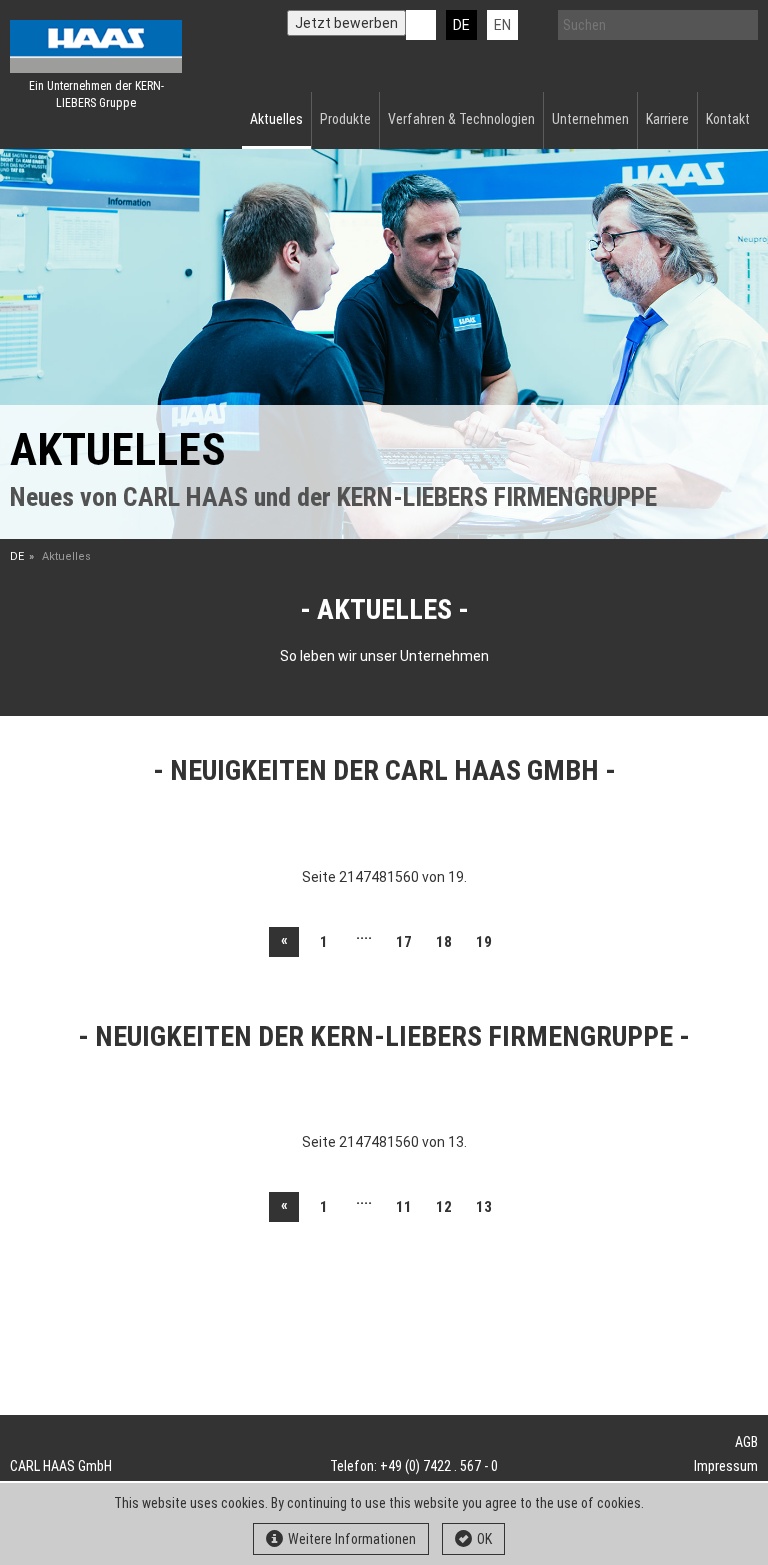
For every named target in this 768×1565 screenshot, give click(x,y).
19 (484, 942)
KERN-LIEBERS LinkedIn (421, 25)
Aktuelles (276, 119)
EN (502, 25)
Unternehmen (590, 119)
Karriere (667, 119)
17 (404, 942)
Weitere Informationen (352, 1539)
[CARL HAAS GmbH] (96, 46)
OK (484, 1539)
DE (461, 25)
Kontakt (728, 119)
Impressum (726, 1466)
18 (444, 942)
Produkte (345, 119)
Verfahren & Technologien (461, 119)
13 (484, 1207)
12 (444, 1207)
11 (404, 1207)
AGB (746, 1442)
